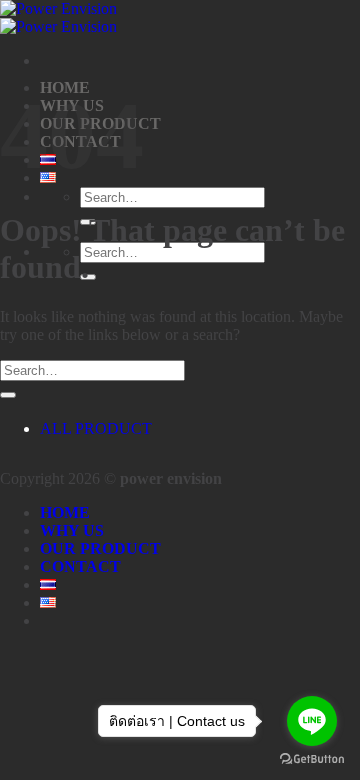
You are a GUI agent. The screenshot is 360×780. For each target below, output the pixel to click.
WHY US (72, 530)
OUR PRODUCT (100, 548)
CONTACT (80, 566)
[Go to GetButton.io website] (312, 759)
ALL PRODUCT (96, 428)
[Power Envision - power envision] (58, 17)
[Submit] (8, 395)
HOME (65, 512)
